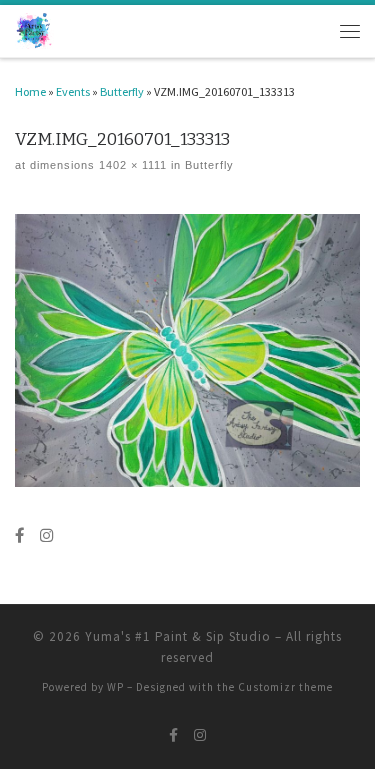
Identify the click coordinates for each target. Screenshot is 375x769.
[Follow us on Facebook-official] (19, 536)
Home (30, 91)
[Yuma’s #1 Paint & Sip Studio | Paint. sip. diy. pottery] (34, 29)
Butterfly (122, 91)
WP (115, 687)
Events (73, 91)
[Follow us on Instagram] (46, 536)
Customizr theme (285, 687)
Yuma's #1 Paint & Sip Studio (178, 636)
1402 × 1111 (131, 165)
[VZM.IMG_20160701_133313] (187, 351)
